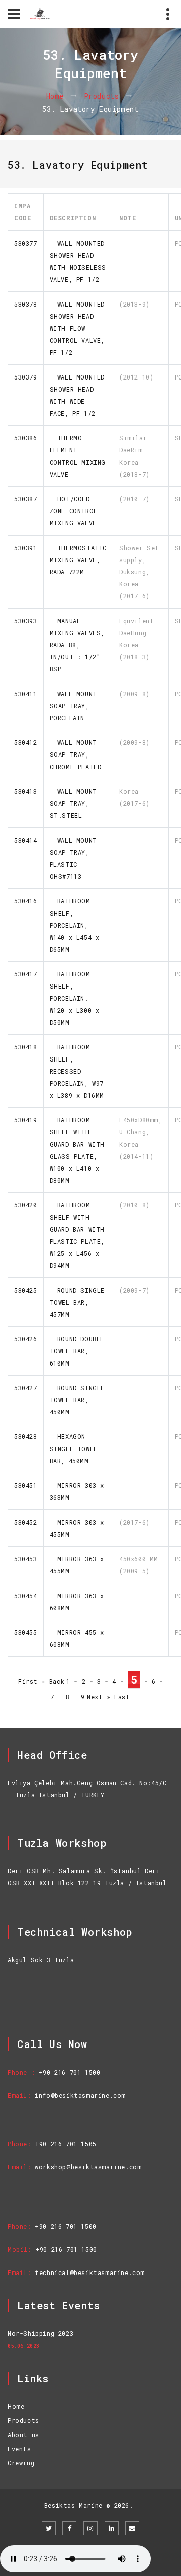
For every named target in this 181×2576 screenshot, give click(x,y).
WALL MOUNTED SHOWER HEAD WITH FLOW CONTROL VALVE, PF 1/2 (77, 328)
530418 (26, 1047)
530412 (26, 742)
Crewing (21, 2463)
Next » (99, 1697)
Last (122, 1697)
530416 (26, 901)
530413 (26, 791)
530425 (26, 1290)
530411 (26, 694)
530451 (26, 1485)
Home (55, 96)
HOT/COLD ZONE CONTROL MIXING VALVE (74, 511)
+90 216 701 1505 (66, 2144)
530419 (26, 1120)
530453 (26, 1559)
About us (23, 2435)
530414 (26, 840)
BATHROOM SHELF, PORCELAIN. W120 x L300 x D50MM (75, 998)
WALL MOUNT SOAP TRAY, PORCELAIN (73, 706)
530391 (26, 548)
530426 (26, 1339)
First (28, 1681)
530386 (26, 438)
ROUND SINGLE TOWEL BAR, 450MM (77, 1400)
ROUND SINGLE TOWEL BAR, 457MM (77, 1302)
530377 (26, 243)
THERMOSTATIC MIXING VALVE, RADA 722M (78, 560)
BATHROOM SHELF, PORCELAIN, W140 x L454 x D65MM (75, 925)
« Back (53, 1681)
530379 (26, 377)
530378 (26, 304)
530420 (26, 1205)
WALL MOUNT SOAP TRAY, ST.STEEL (73, 803)
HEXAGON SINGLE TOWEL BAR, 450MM (74, 1449)
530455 (26, 1632)
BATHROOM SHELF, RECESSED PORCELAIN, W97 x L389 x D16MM (77, 1071)
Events (19, 2449)
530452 (26, 1522)
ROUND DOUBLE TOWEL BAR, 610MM (77, 1351)
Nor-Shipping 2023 (40, 2333)
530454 (26, 1596)
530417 (26, 974)
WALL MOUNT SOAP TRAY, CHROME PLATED (76, 754)
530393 (26, 621)
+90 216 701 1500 (70, 2072)
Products (102, 96)
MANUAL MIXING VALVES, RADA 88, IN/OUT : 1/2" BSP (77, 645)
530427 (26, 1388)
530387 (26, 499)
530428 (26, 1436)
